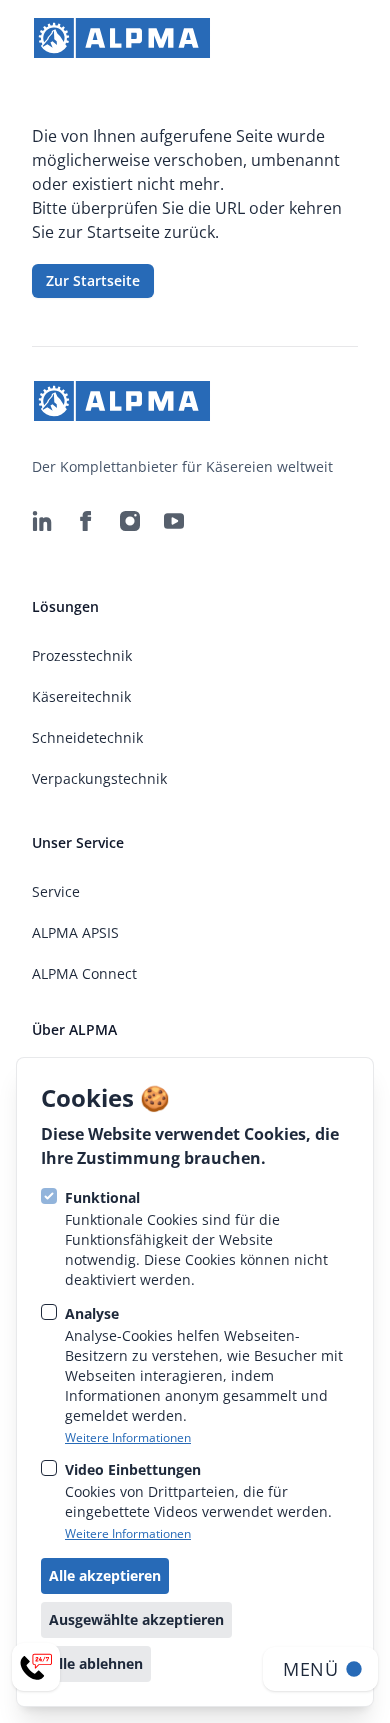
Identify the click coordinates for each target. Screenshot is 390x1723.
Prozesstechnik (82, 655)
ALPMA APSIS (75, 932)
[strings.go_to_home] (122, 38)
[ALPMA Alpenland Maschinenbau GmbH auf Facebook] (86, 521)
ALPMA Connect (84, 973)
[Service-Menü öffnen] (36, 1667)
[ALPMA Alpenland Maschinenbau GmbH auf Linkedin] (42, 521)
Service (56, 891)
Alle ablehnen (96, 1663)
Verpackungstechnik (99, 778)
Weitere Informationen (128, 1438)
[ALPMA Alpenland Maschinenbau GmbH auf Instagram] (130, 521)
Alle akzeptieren (105, 1575)
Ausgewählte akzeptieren (136, 1619)
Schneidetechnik (87, 737)
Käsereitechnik (81, 696)
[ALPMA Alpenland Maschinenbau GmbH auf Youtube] (174, 521)
